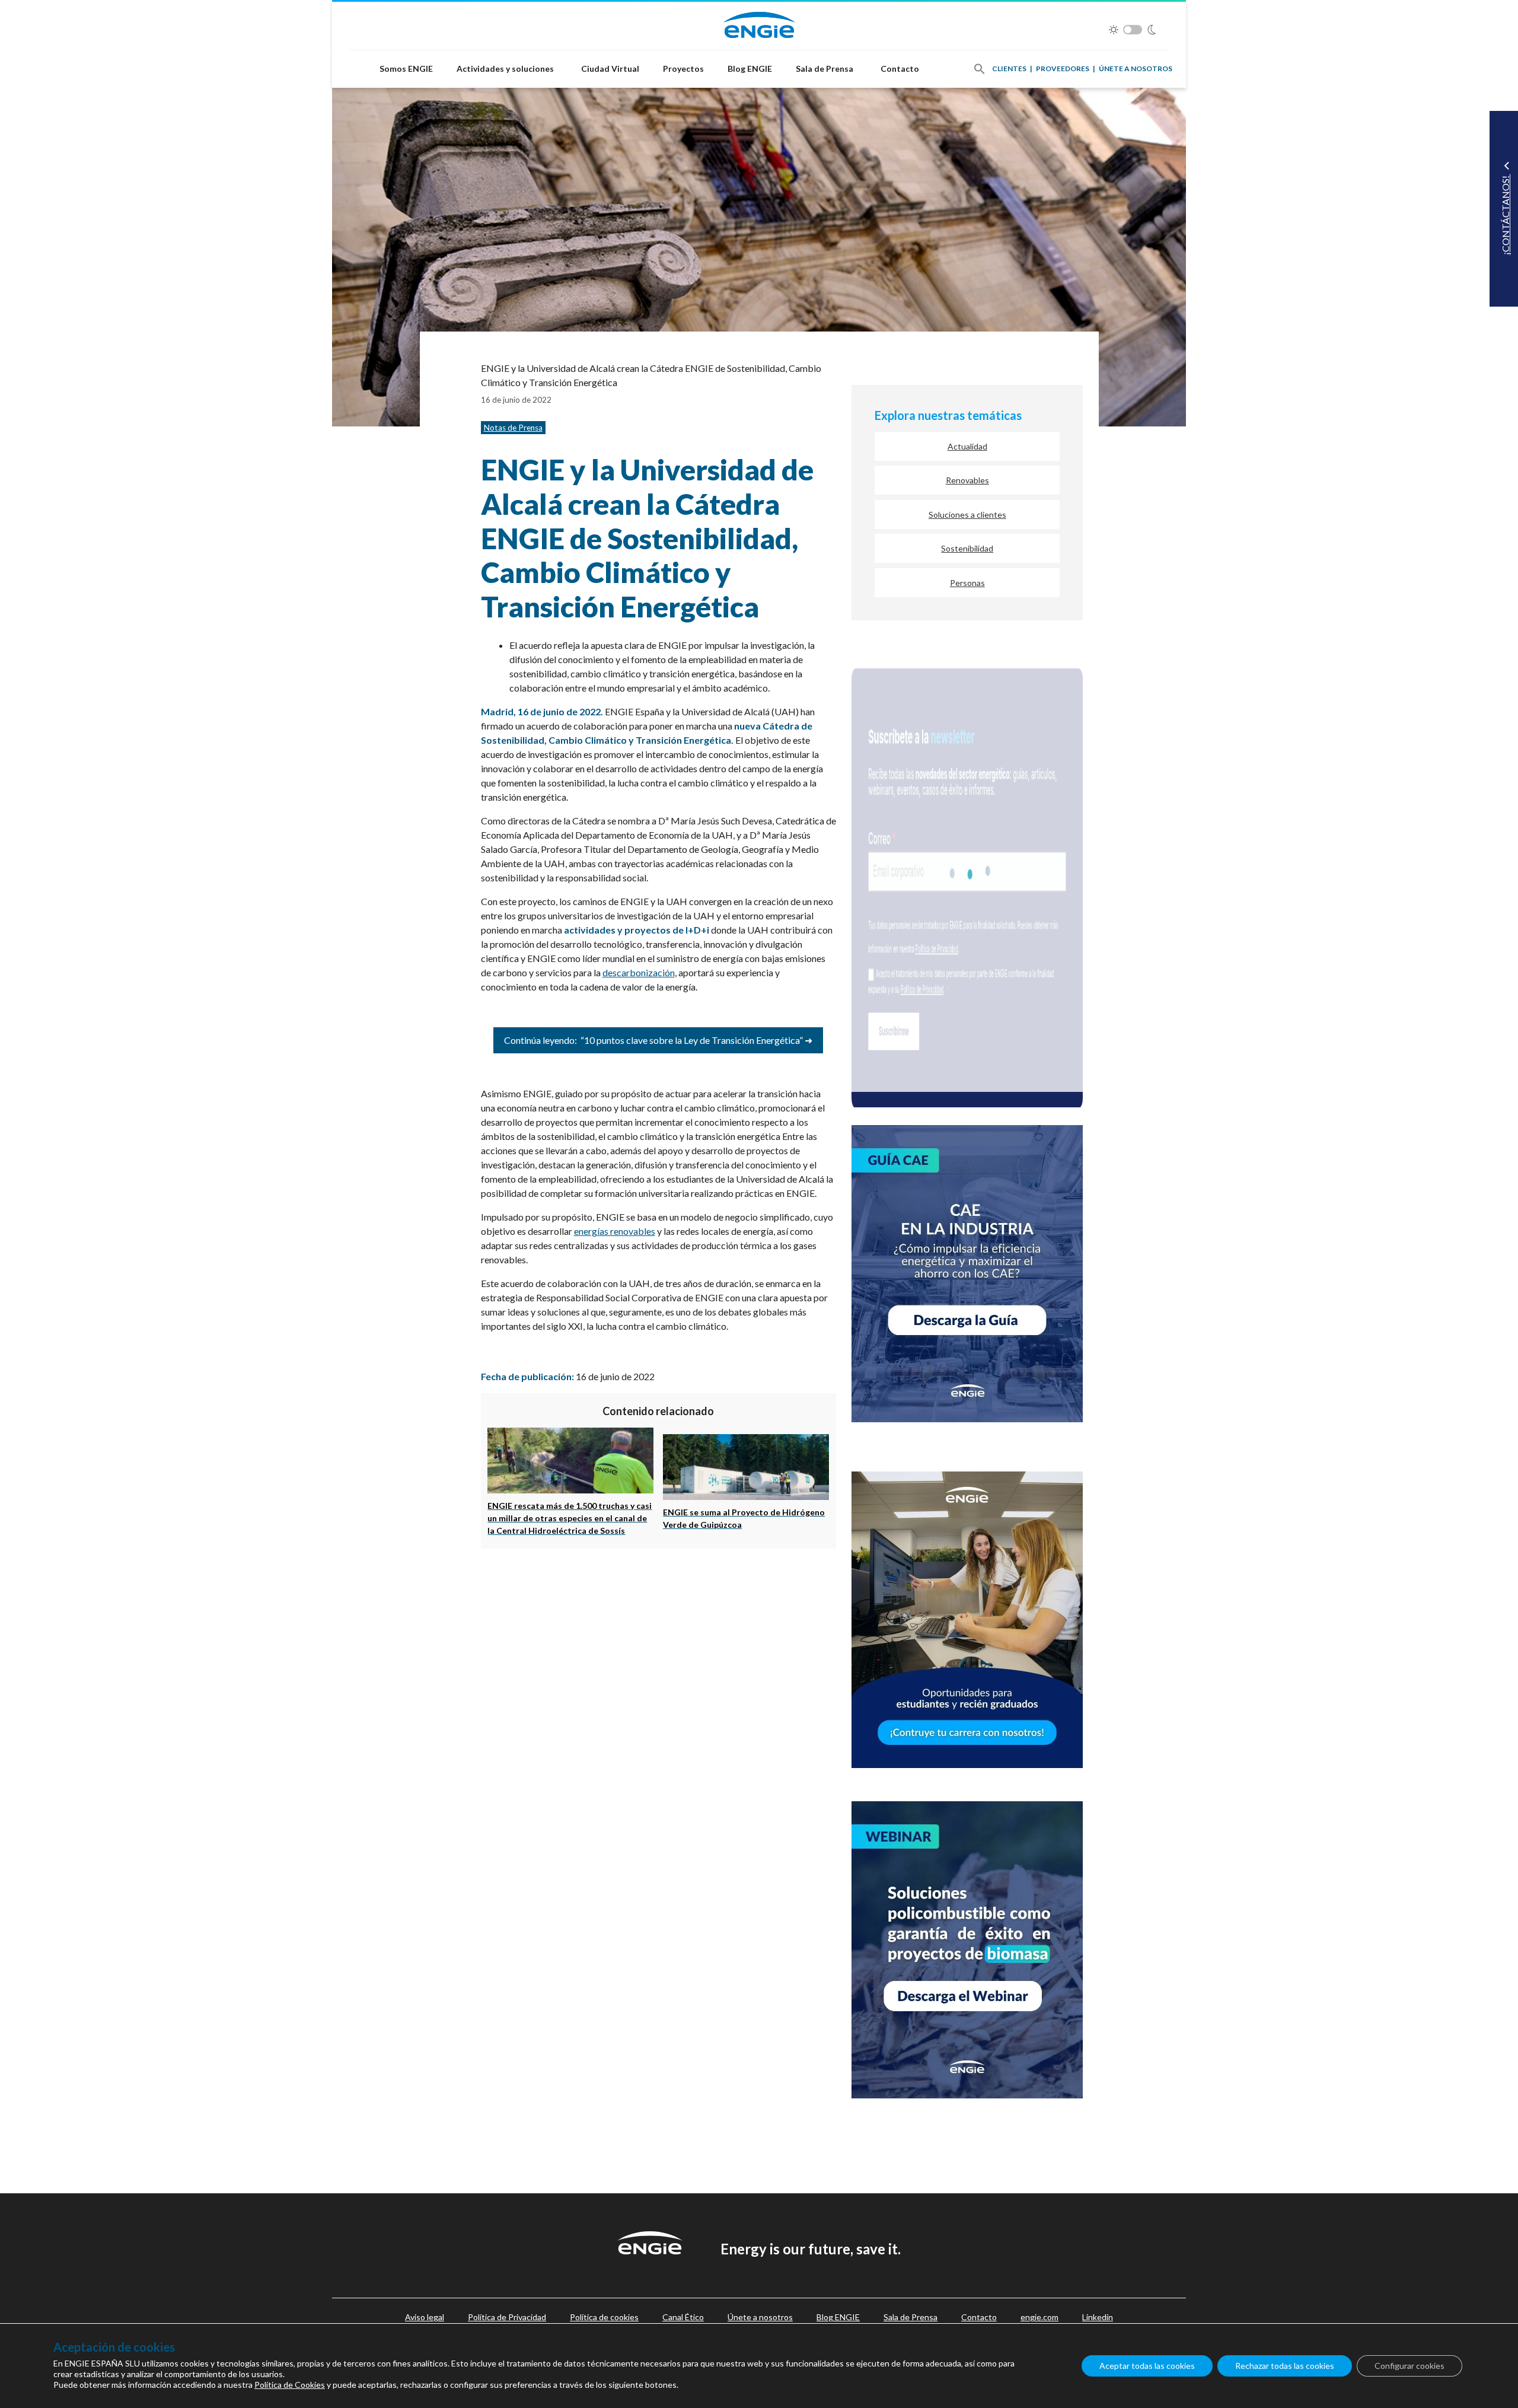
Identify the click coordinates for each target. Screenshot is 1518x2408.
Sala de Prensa (825, 69)
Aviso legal (425, 2317)
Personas (967, 583)
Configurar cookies (1409, 2366)
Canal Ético (683, 2317)
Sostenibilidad (967, 548)
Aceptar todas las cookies (1147, 2366)
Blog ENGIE (750, 69)
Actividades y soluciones (505, 69)
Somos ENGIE (406, 69)
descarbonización (639, 972)
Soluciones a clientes (967, 515)
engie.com (1039, 2317)
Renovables (967, 480)
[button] (980, 69)
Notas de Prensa (513, 428)
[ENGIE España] (759, 23)
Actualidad (967, 446)
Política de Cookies (290, 2385)
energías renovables (615, 1231)
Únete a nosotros (1136, 69)
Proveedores (1063, 69)
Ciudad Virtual (610, 69)
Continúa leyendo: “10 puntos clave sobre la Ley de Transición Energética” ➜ (658, 1040)
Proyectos (683, 69)
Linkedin (1098, 2317)
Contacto (900, 69)
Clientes (1009, 69)
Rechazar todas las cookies (1285, 2366)
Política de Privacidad (507, 2317)
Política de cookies (604, 2317)
